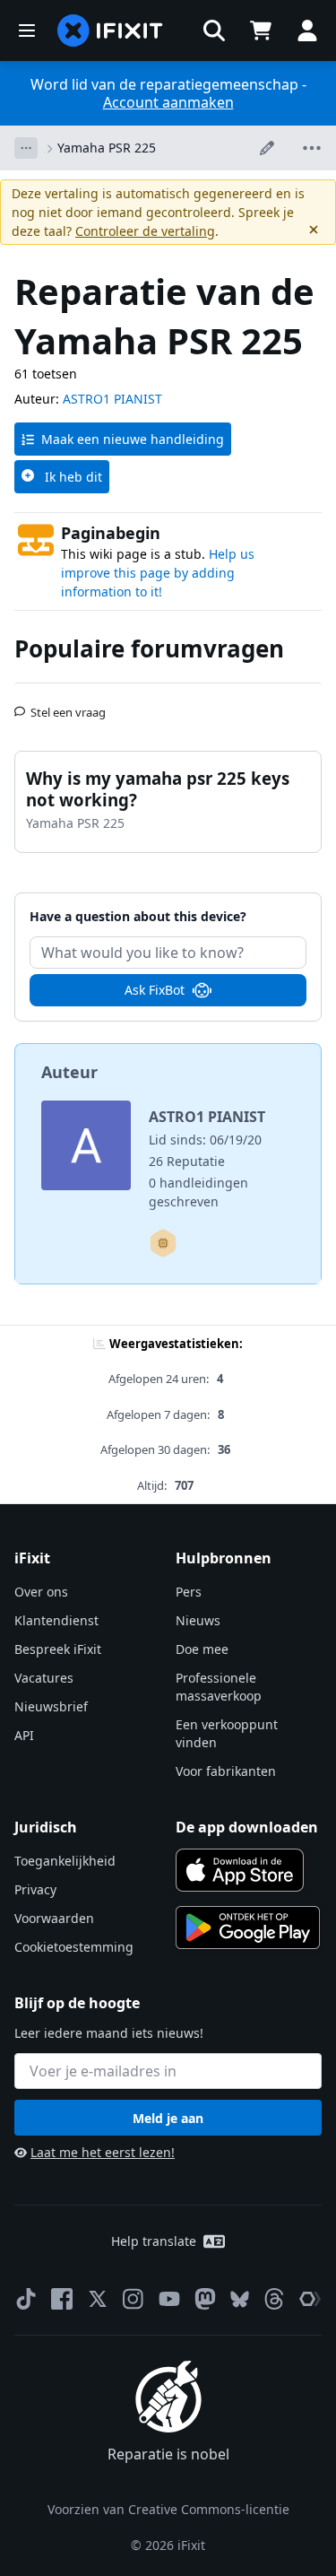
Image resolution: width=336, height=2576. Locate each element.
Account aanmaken (168, 102)
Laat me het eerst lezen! (103, 2152)
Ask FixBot (155, 990)
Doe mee (202, 1649)
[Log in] (307, 30)
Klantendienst (56, 1620)
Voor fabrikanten (226, 1771)
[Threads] (274, 2299)
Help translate (154, 2241)
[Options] (26, 148)
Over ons (41, 1592)
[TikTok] (26, 2299)
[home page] (110, 30)
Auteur (69, 1072)
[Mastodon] (205, 2299)
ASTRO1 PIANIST (112, 399)
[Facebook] (62, 2299)
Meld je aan (168, 2118)
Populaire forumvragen (149, 648)
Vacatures (44, 1678)
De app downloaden (247, 1827)
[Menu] (27, 30)
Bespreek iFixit (58, 1649)
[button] (214, 30)
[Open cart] (261, 30)
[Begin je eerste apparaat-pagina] (163, 1243)
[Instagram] (134, 2299)
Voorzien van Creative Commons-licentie (168, 2509)
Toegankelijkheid (65, 1861)
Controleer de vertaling (145, 231)
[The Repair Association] (310, 2299)
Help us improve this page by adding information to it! (158, 573)
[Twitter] (98, 2299)
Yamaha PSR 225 (107, 148)
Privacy (35, 1889)
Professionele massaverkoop (219, 1687)
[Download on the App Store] (240, 1870)
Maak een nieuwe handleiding (133, 439)
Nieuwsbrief (51, 1706)
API (24, 1735)
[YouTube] (169, 2299)
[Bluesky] (240, 2299)
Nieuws (198, 1620)
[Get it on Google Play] (248, 1928)
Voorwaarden (54, 1918)
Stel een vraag (68, 705)
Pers (189, 1592)
